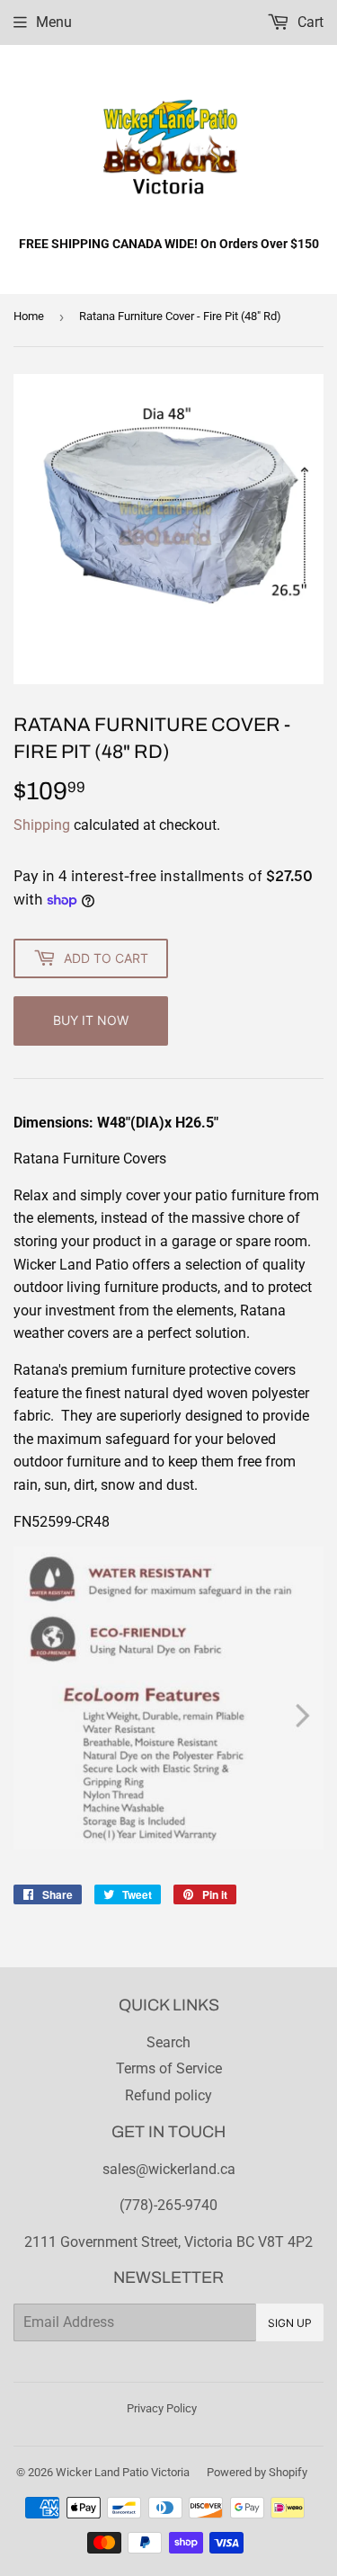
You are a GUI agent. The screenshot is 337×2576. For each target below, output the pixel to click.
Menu (54, 22)
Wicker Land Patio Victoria (123, 2472)
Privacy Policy (162, 2408)
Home (29, 316)
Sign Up (290, 2323)
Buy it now (91, 1020)
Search (168, 2042)
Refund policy (168, 2095)
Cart (309, 22)
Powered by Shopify (257, 2472)
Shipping (42, 825)
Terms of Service (169, 2068)
